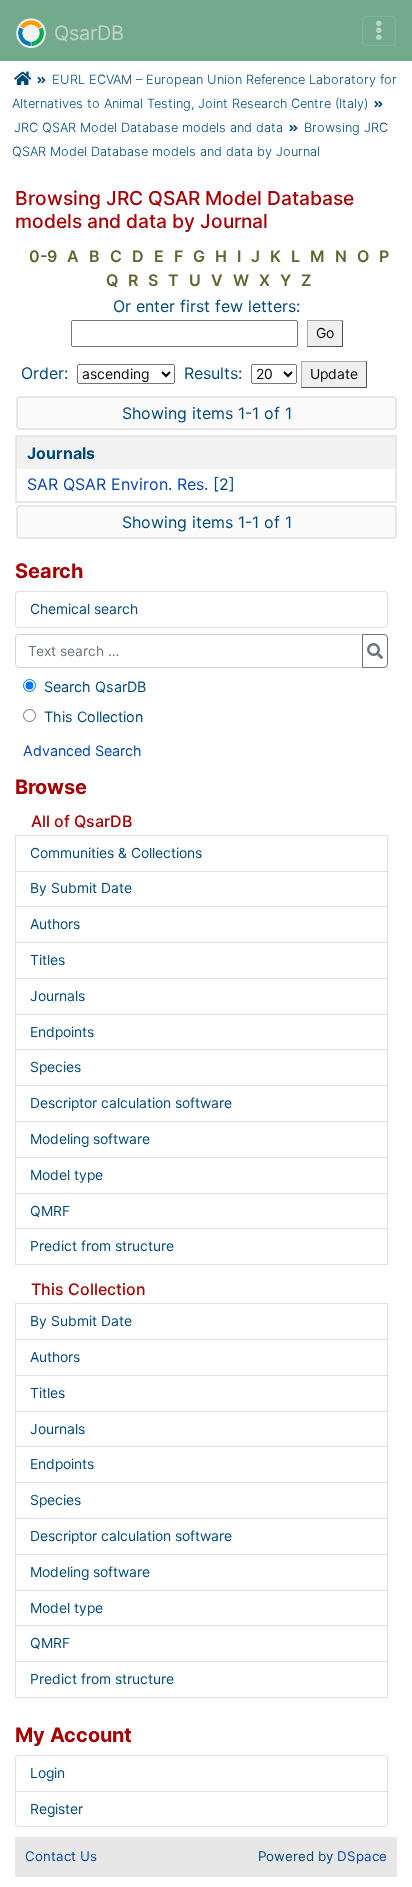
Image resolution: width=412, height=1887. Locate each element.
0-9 (43, 256)
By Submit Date (81, 888)
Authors (55, 924)
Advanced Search (82, 750)
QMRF (50, 1211)
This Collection (93, 716)
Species (55, 1067)
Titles (47, 960)
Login (47, 1773)
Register (56, 1809)
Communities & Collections (116, 853)
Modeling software (90, 1139)
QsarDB (89, 33)
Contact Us (61, 1856)
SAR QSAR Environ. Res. (117, 484)
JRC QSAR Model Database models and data (148, 127)
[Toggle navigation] (379, 31)
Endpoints (62, 1032)
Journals (57, 996)
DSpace (362, 1856)
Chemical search (84, 609)
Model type (66, 1175)
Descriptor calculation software (131, 1103)
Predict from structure (102, 1246)
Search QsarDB (95, 686)
